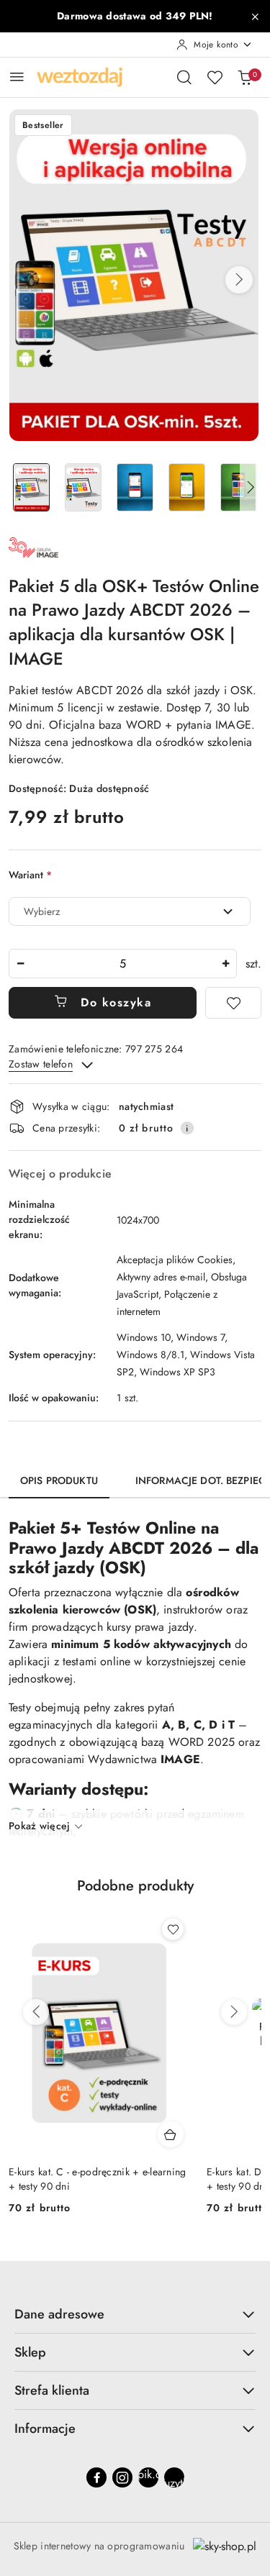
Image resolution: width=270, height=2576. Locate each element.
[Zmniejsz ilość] (20, 964)
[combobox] (130, 911)
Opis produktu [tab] (59, 1480)
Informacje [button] (45, 2429)
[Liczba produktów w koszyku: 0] (245, 77)
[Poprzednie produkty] (36, 2012)
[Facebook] (96, 2477)
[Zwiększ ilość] (225, 964)
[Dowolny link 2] (174, 2477)
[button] (239, 280)
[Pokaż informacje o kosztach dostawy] (187, 1128)
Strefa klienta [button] (52, 2390)
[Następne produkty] (234, 2012)
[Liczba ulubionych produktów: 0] (215, 77)
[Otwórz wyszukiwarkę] (184, 77)
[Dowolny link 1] (148, 2477)
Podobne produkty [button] (135, 1886)
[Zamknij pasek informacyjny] (255, 17)
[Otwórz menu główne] (17, 77)
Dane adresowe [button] (59, 2314)
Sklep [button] (30, 2352)
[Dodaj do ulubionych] (233, 1003)
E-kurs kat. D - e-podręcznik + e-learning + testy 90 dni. (98, 2179)
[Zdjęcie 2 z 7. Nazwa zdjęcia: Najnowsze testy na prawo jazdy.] (84, 487)
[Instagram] (122, 2477)
